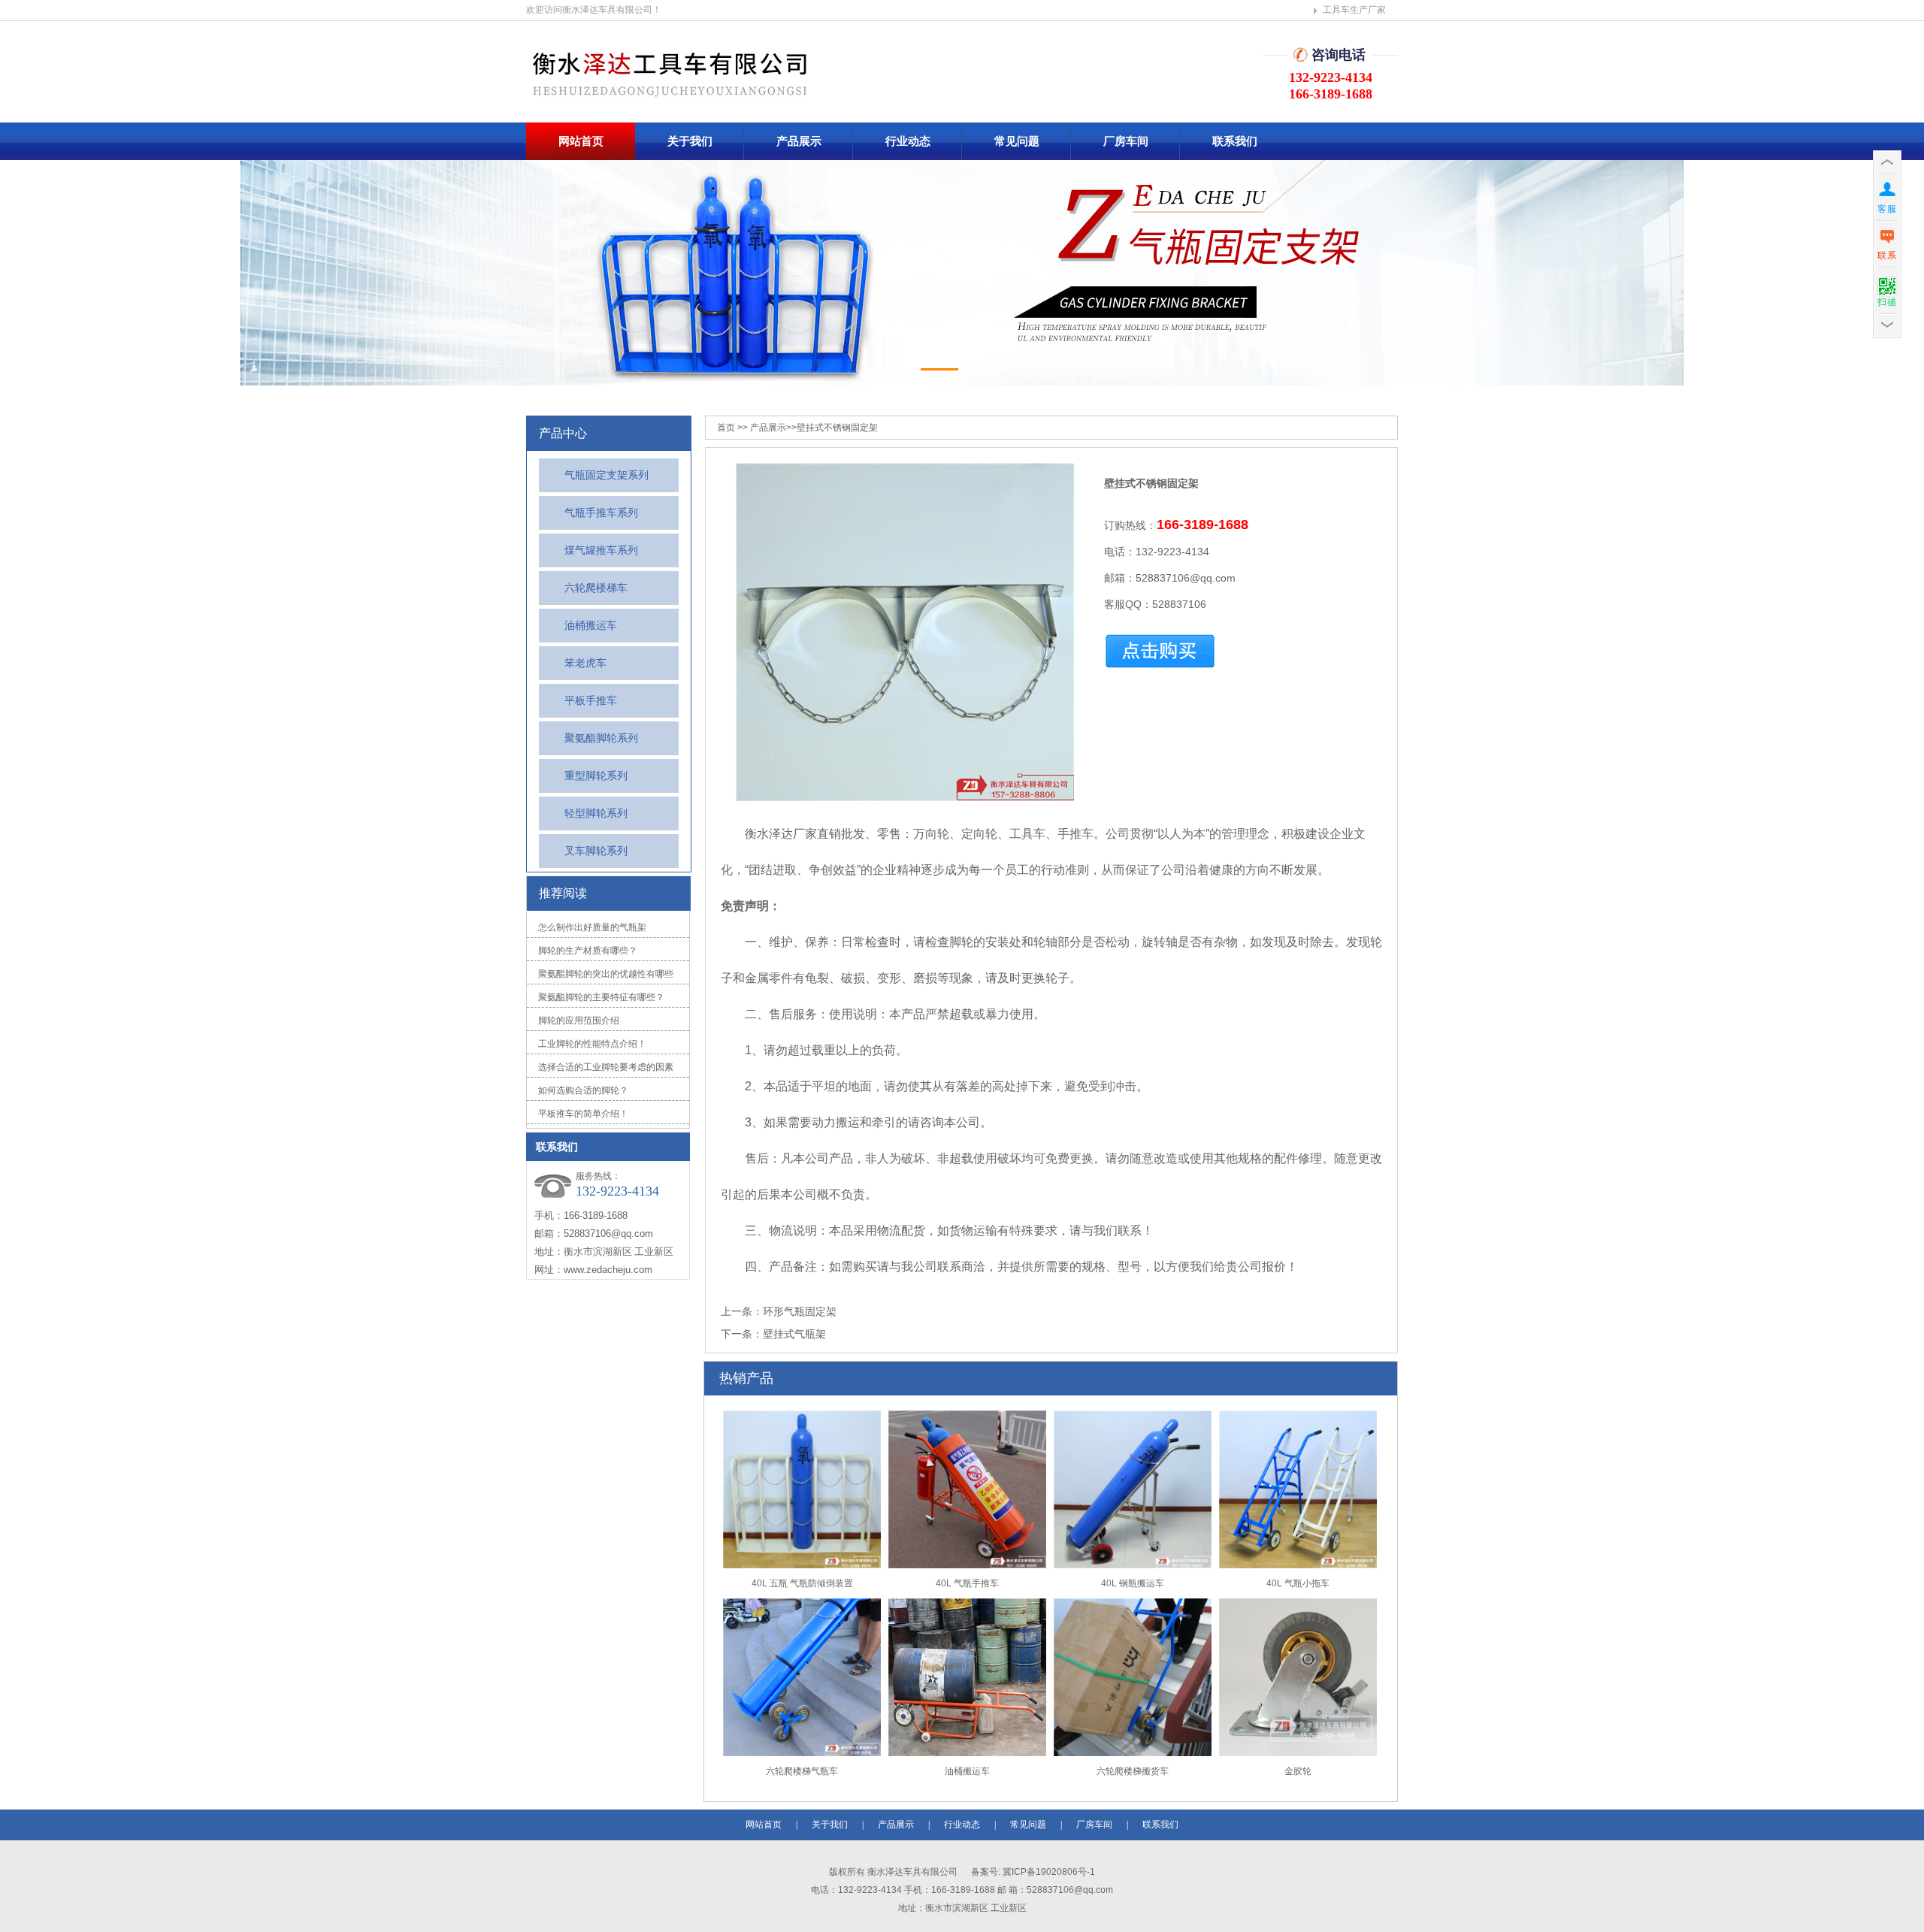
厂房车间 (1126, 141)
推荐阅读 (563, 893)
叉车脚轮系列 (596, 851)
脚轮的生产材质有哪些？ (588, 951)
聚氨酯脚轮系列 (601, 738)
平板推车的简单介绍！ (583, 1114)
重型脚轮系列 (596, 776)
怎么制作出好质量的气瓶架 (592, 927)
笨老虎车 (585, 663)
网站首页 (581, 141)
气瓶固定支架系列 (607, 475)
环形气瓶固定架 (800, 1311)
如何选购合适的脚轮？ (583, 1090)
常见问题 (1017, 141)
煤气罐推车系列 (601, 550)
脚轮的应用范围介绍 (579, 1020)
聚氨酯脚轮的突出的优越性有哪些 (606, 974)
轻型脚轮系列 (596, 813)
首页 (726, 428)
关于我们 (690, 141)
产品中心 (563, 433)
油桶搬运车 (591, 625)
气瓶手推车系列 (601, 512)
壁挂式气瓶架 (794, 1334)
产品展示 (799, 141)
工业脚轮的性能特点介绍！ (592, 1044)
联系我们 (1235, 141)
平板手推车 (591, 700)
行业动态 (908, 141)
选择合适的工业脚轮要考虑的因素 (606, 1067)
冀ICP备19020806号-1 (1048, 1872)
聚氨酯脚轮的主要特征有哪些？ (601, 997)
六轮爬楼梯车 (596, 588)
